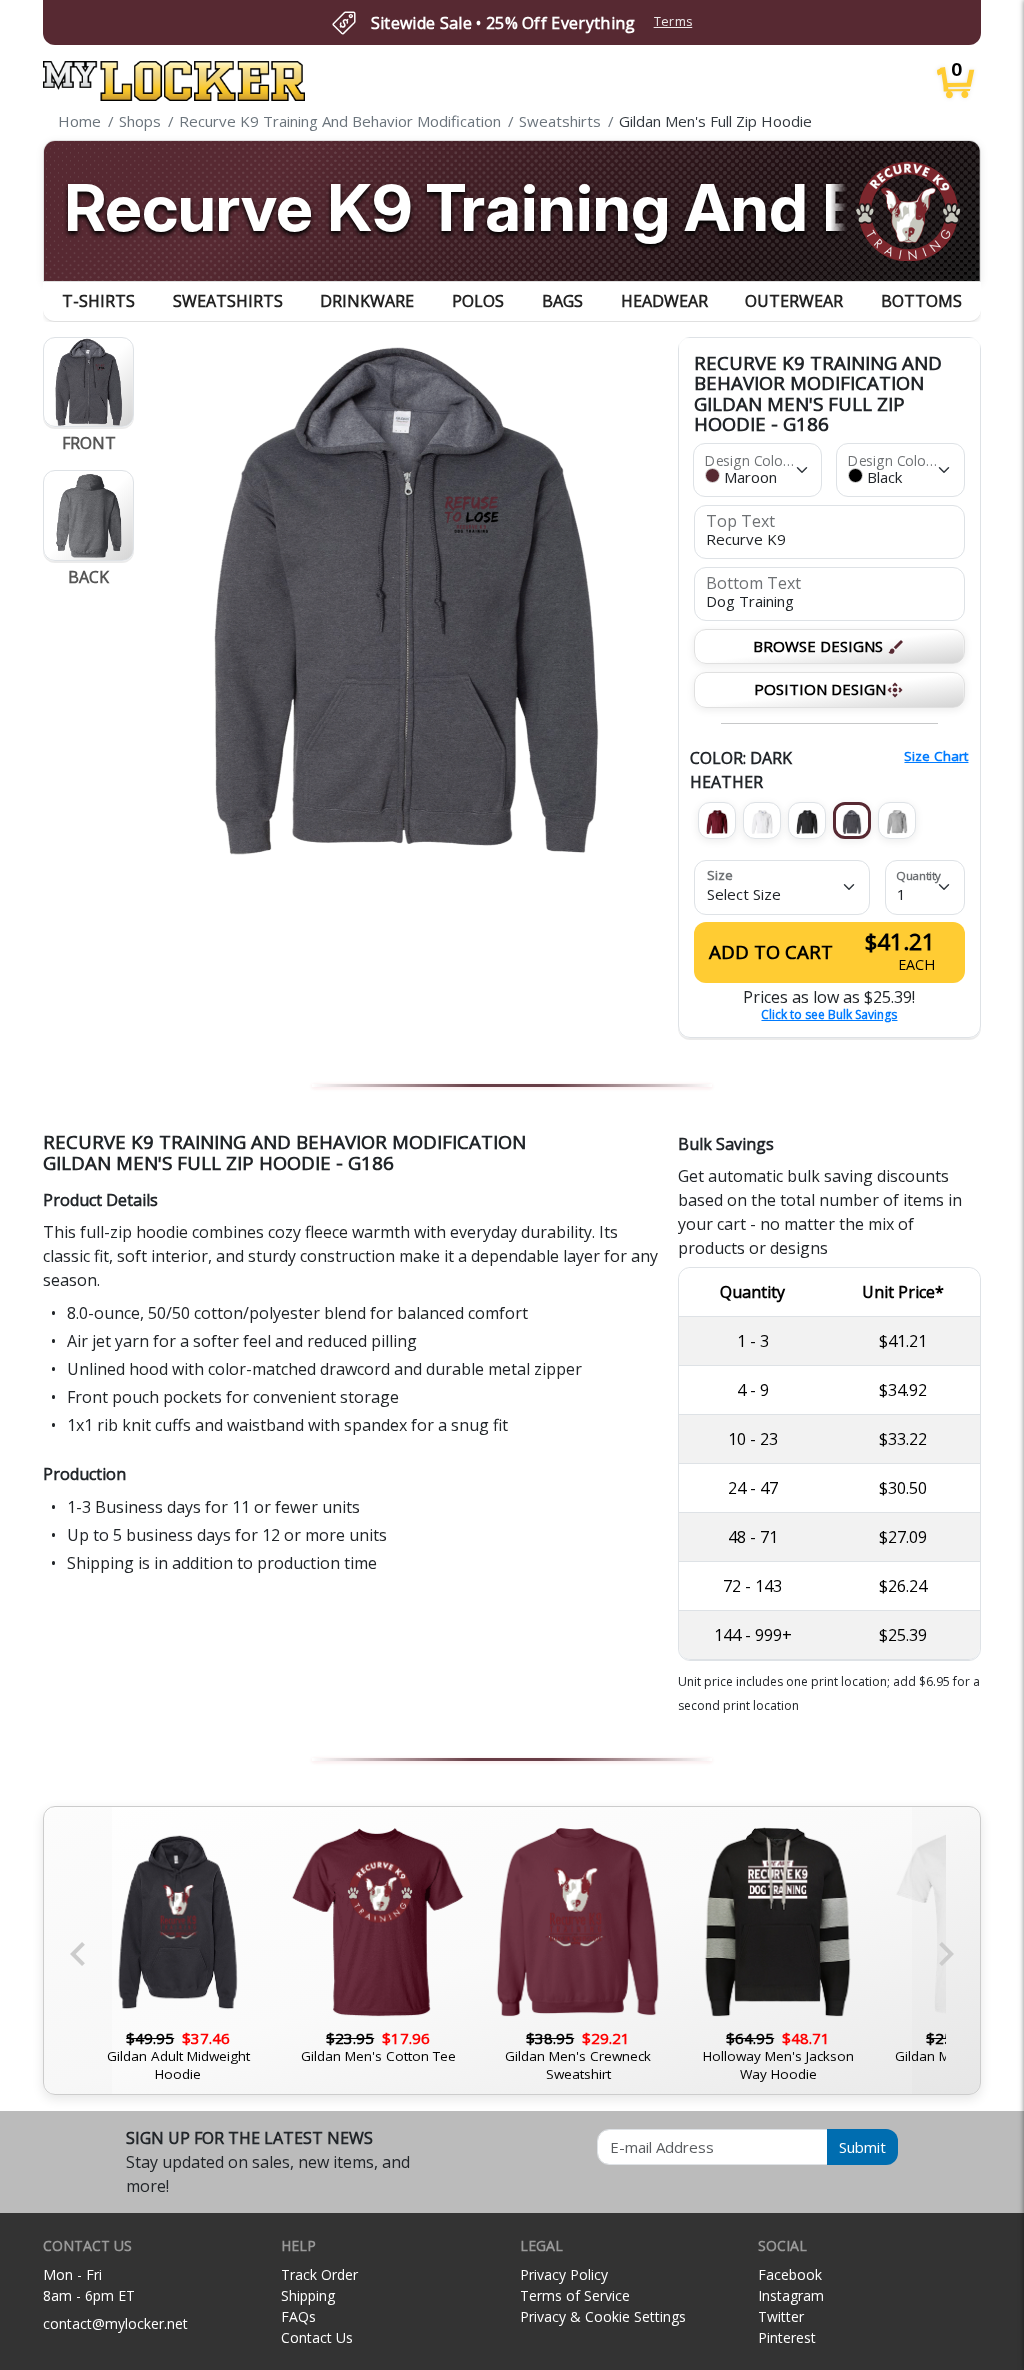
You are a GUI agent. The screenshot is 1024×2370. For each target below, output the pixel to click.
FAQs (298, 2316)
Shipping (308, 2295)
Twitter (781, 2316)
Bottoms (921, 301)
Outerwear (794, 301)
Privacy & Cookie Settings (603, 2316)
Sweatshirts (228, 301)
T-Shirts (98, 301)
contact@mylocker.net (115, 2323)
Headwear (664, 301)
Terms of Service (575, 2295)
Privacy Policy (564, 2274)
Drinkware (367, 301)
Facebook (790, 2274)
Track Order (319, 2274)
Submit (862, 2147)
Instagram (791, 2295)
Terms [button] (673, 21)
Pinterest (787, 2337)
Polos (478, 301)
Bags (562, 301)
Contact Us (317, 2337)
